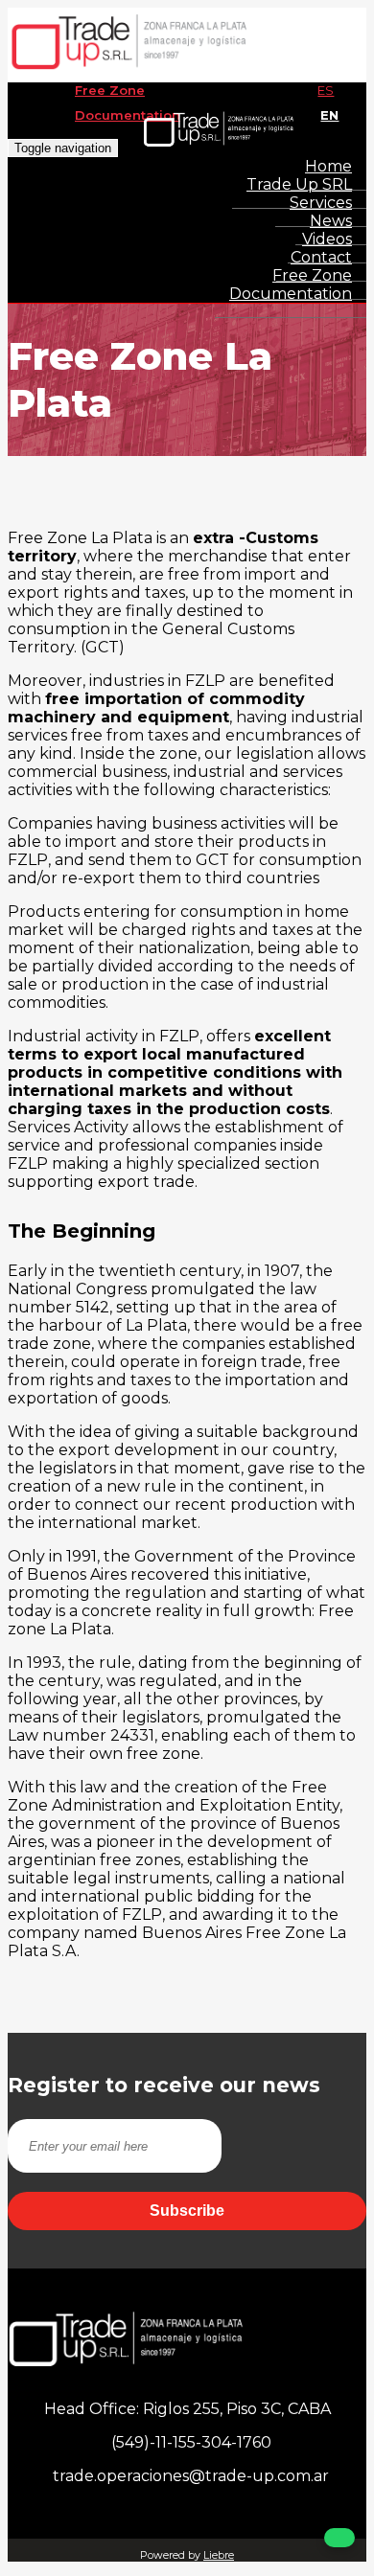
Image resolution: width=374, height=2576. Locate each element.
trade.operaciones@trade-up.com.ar (187, 2476)
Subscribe (187, 2211)
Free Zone (110, 90)
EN (329, 115)
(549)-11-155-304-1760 (191, 2442)
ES (326, 90)
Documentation (128, 115)
